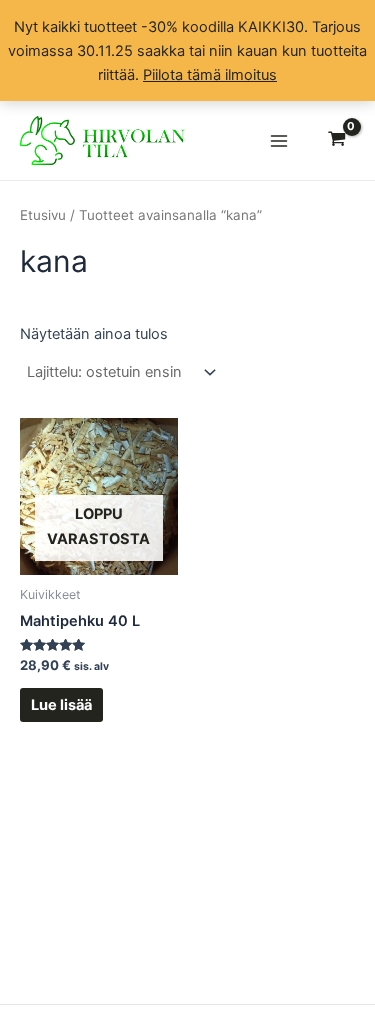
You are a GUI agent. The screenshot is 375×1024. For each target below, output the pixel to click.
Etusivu (43, 215)
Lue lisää (61, 705)
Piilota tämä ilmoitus (210, 75)
